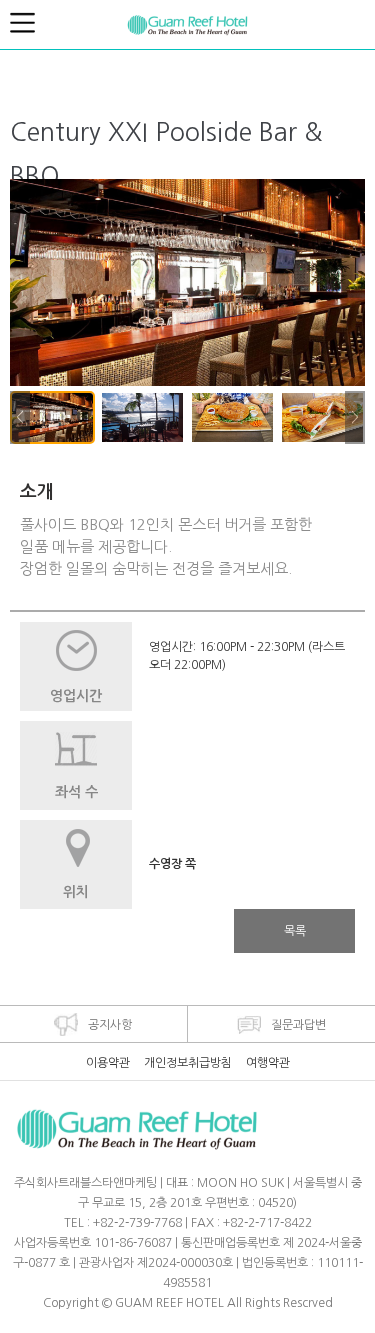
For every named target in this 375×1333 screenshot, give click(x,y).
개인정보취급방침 (188, 1063)
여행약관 (268, 1063)
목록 (295, 931)
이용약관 (108, 1063)
